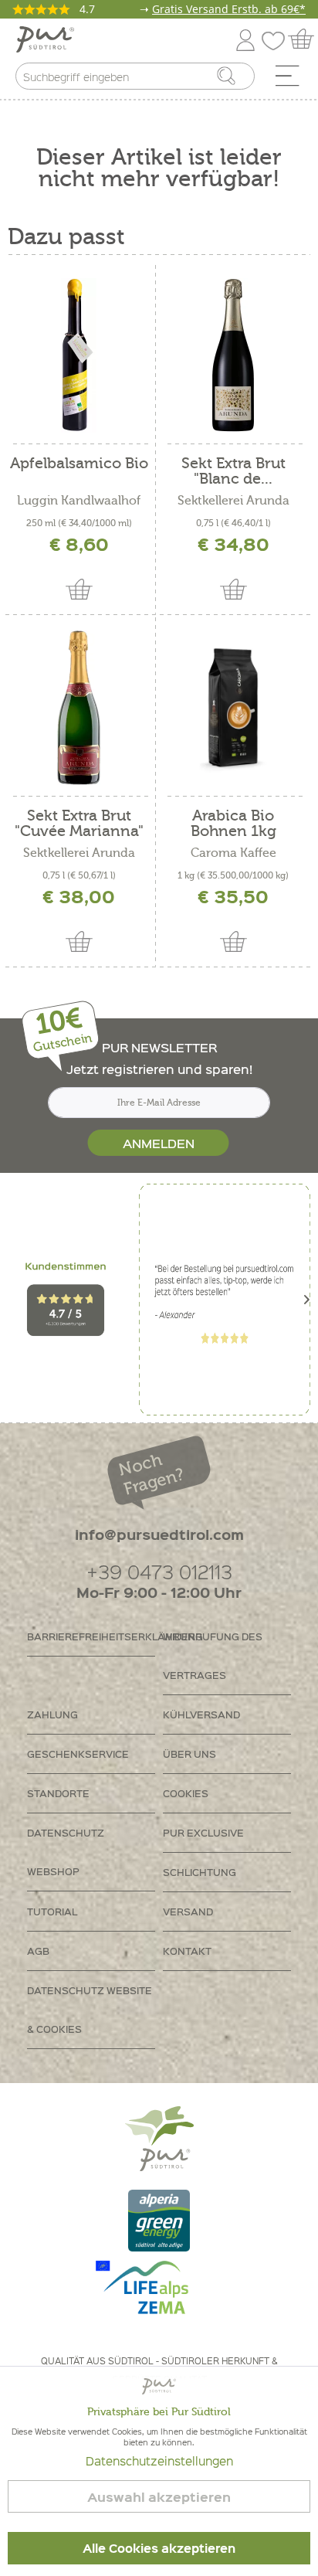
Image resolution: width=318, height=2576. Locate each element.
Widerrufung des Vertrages (213, 1655)
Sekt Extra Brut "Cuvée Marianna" (79, 824)
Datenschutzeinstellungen (159, 2461)
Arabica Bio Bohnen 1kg (233, 824)
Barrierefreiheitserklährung (91, 1636)
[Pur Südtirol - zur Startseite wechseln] (45, 40)
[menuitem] (293, 80)
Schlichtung (200, 1872)
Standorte (58, 1793)
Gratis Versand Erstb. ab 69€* (229, 9)
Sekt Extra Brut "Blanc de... (233, 471)
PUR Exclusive (203, 1832)
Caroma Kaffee (233, 853)
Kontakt (187, 1951)
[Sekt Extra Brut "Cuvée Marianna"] (79, 708)
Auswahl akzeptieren (159, 2497)
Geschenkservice (78, 1754)
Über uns (189, 1754)
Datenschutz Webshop (66, 1852)
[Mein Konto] (245, 37)
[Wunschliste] (277, 37)
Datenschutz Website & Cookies (90, 2009)
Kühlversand (201, 1714)
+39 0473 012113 (159, 1571)
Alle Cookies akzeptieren (159, 2548)
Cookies (186, 1793)
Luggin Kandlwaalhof (79, 501)
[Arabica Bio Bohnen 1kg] (233, 708)
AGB (38, 1951)
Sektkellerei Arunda (233, 501)
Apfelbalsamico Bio (79, 464)
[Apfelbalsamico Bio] (79, 355)
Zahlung (52, 1714)
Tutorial (52, 1911)
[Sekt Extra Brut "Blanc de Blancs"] (233, 355)
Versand (188, 1911)
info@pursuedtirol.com (159, 1534)
